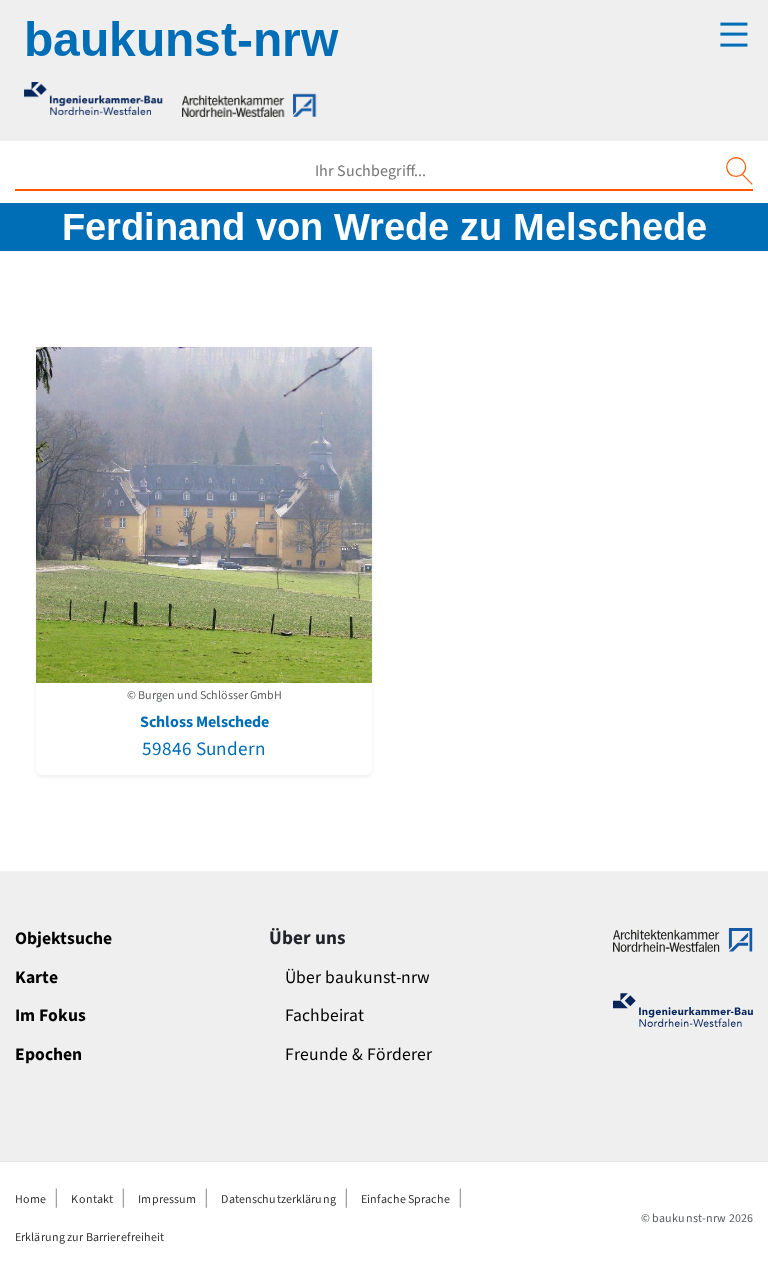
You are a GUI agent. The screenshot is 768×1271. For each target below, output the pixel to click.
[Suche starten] (739, 171)
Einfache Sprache (405, 1199)
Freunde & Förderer (358, 1054)
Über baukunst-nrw (357, 977)
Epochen (48, 1054)
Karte (36, 977)
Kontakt (92, 1199)
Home (30, 1199)
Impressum (167, 1199)
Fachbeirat (324, 1015)
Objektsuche (63, 938)
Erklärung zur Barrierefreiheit (90, 1237)
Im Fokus (50, 1015)
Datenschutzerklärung (278, 1199)
